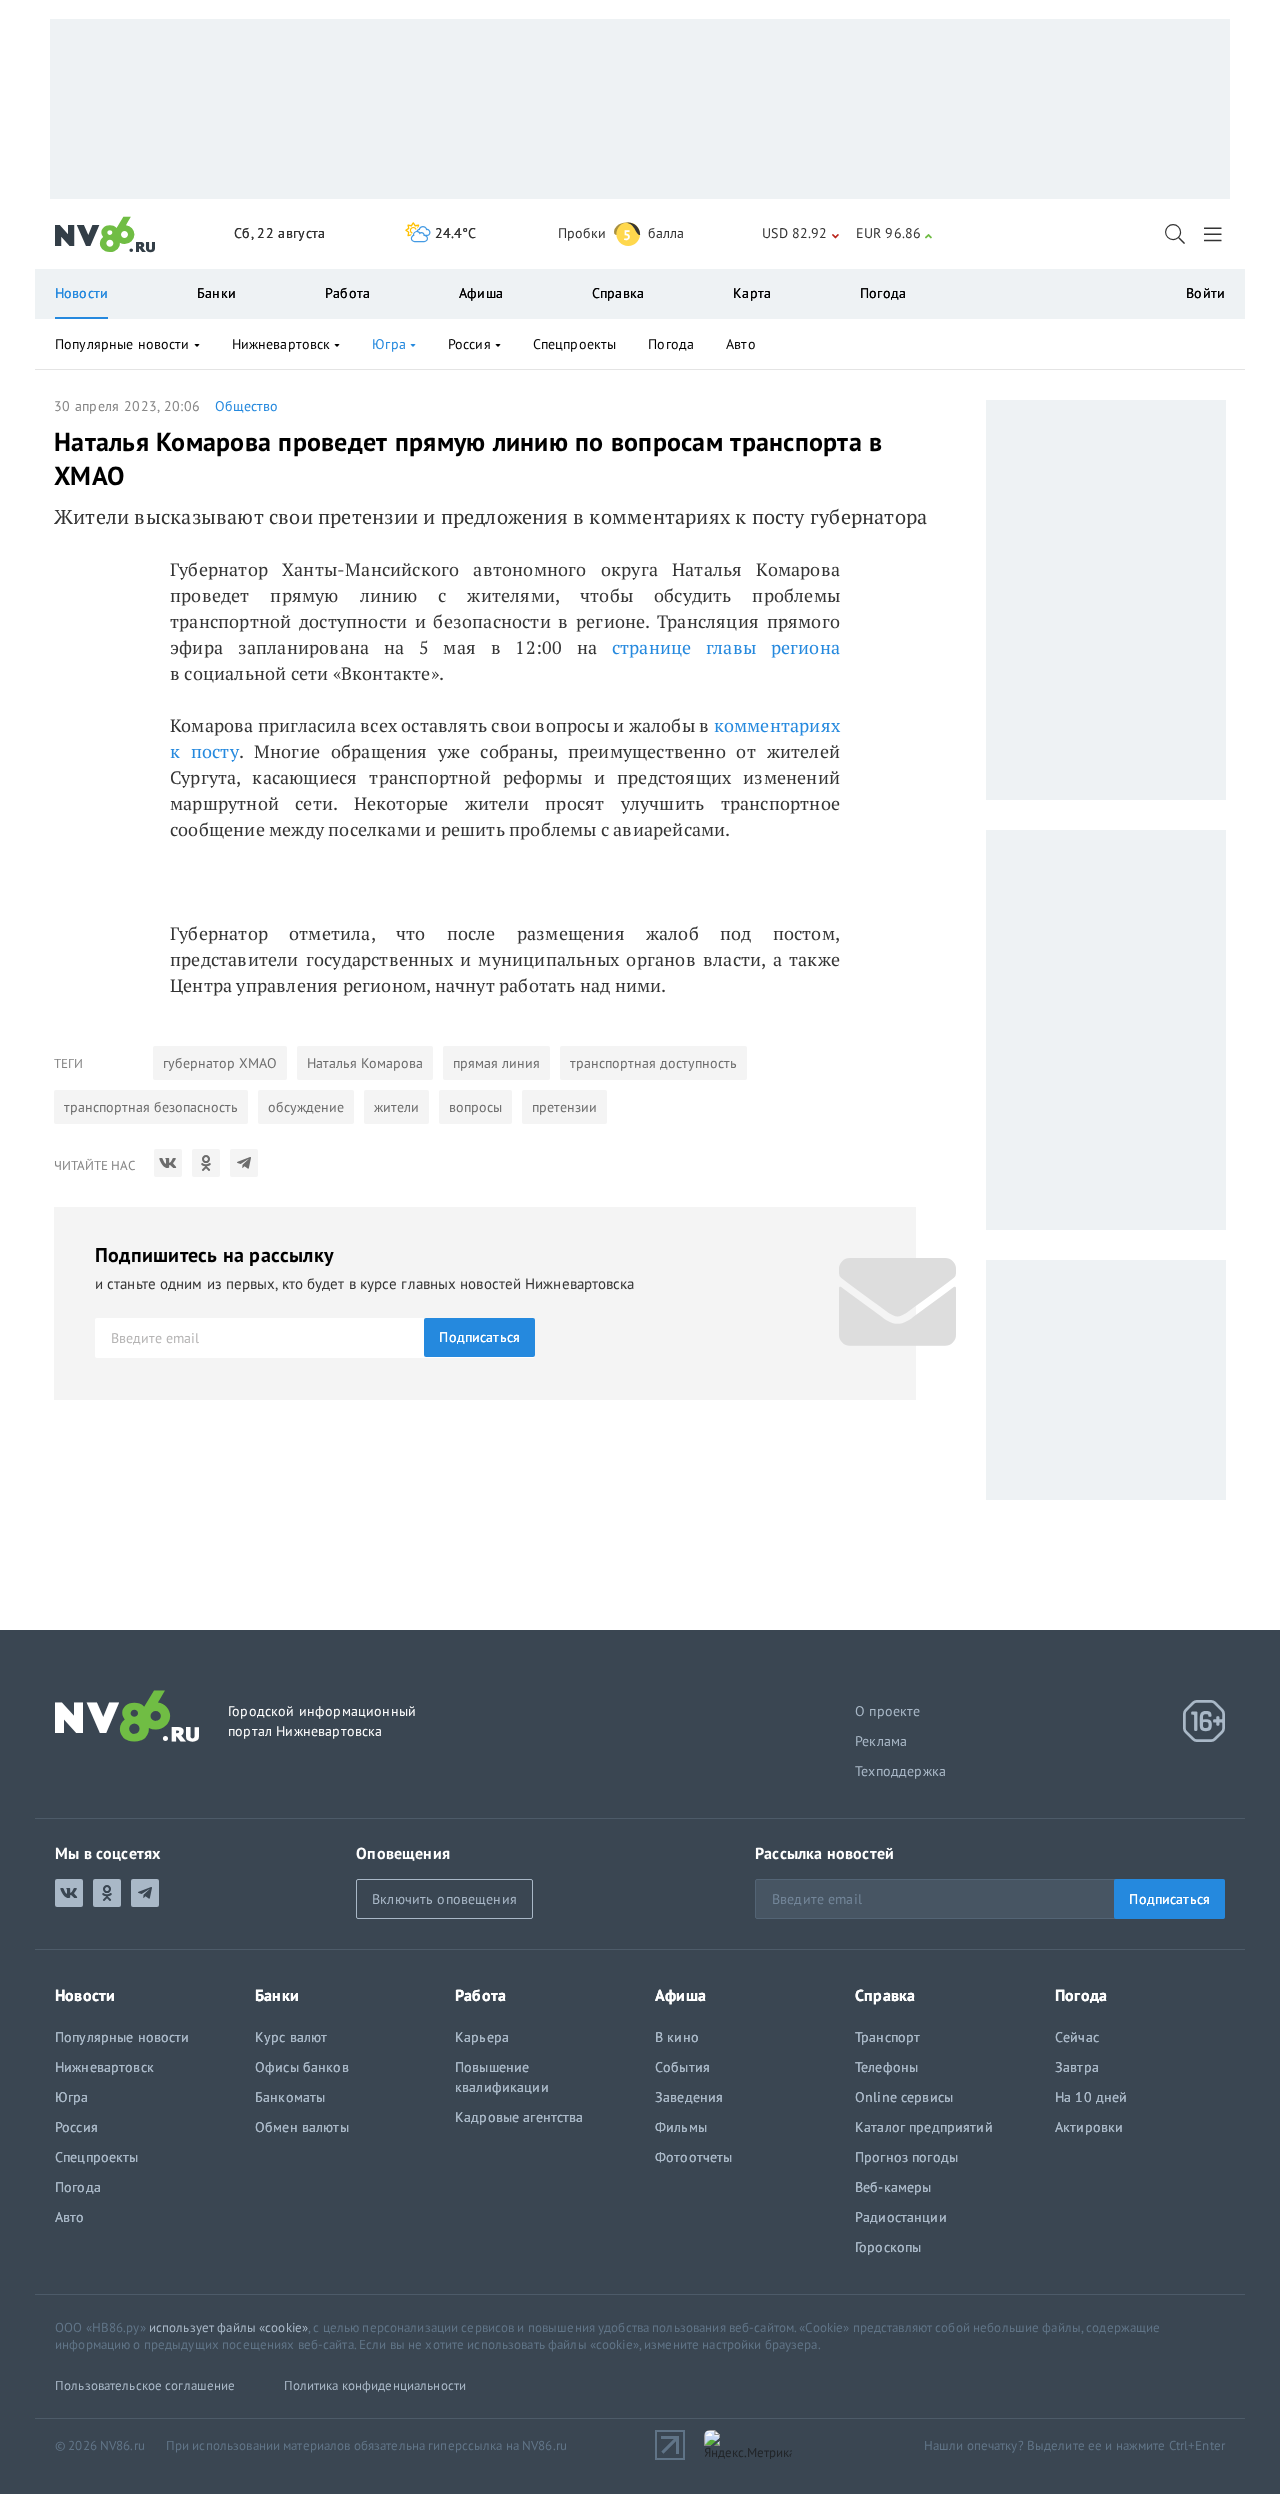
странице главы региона (726, 647)
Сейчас (1077, 2037)
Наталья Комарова (365, 1063)
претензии (564, 1107)
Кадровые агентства (519, 2117)
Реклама (881, 1741)
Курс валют (291, 2037)
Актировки (1089, 2127)
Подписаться (479, 1337)
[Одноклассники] (206, 1163)
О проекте (888, 1711)
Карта (752, 293)
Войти (1205, 293)
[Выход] (1214, 234)
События (682, 2067)
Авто (741, 344)
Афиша (481, 293)
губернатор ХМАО (220, 1063)
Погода (883, 293)
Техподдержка (900, 1771)
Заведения (689, 2097)
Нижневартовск (281, 344)
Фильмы (681, 2127)
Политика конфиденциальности (375, 2385)
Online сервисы (904, 2097)
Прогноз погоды (906, 2157)
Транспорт (887, 2037)
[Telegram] (244, 1163)
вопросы (475, 1107)
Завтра (1077, 2067)
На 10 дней (1091, 2097)
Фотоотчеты (693, 2157)
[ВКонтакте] (168, 1163)
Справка (618, 293)
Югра (389, 344)
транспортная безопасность (151, 1107)
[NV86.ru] (105, 235)
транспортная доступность (653, 1063)
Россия (469, 344)
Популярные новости (122, 344)
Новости (81, 293)
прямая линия (496, 1063)
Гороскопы (888, 2247)
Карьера (482, 2037)
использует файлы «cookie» (228, 2327)
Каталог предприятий (924, 2127)
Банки (216, 293)
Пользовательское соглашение (145, 2385)
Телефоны (886, 2067)
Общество (246, 406)
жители (396, 1107)
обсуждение (306, 1107)
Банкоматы (290, 2097)
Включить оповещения (444, 1899)
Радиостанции (901, 2217)
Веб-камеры (893, 2187)
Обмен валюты (302, 2127)
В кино (677, 2037)
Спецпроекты (575, 344)
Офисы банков (302, 2067)
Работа (347, 293)
